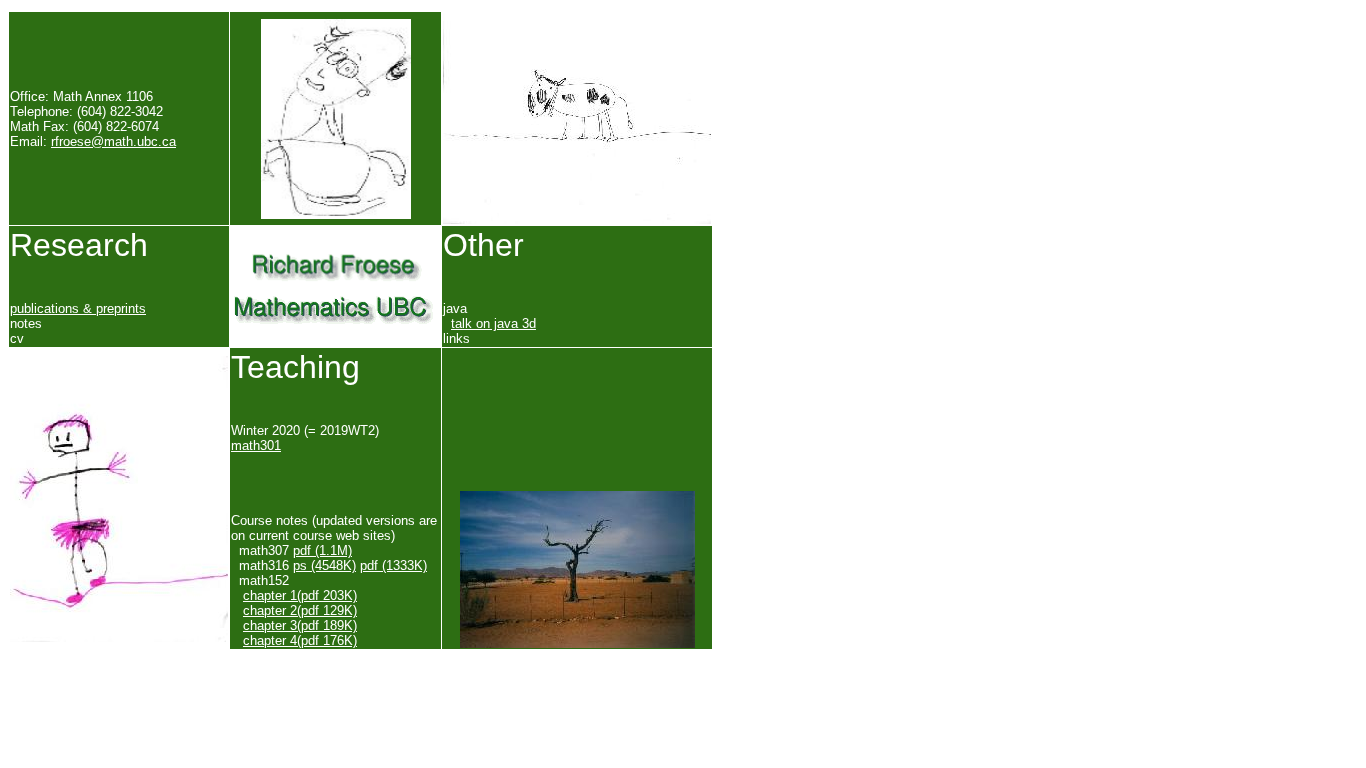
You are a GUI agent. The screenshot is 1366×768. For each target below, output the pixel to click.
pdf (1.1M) (322, 550)
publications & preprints (78, 308)
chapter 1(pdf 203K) (300, 595)
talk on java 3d (493, 323)
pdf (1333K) (393, 565)
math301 (256, 445)
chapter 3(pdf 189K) (300, 625)
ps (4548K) (324, 565)
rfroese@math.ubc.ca (113, 141)
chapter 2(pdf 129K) (300, 610)
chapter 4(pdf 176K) (300, 640)
